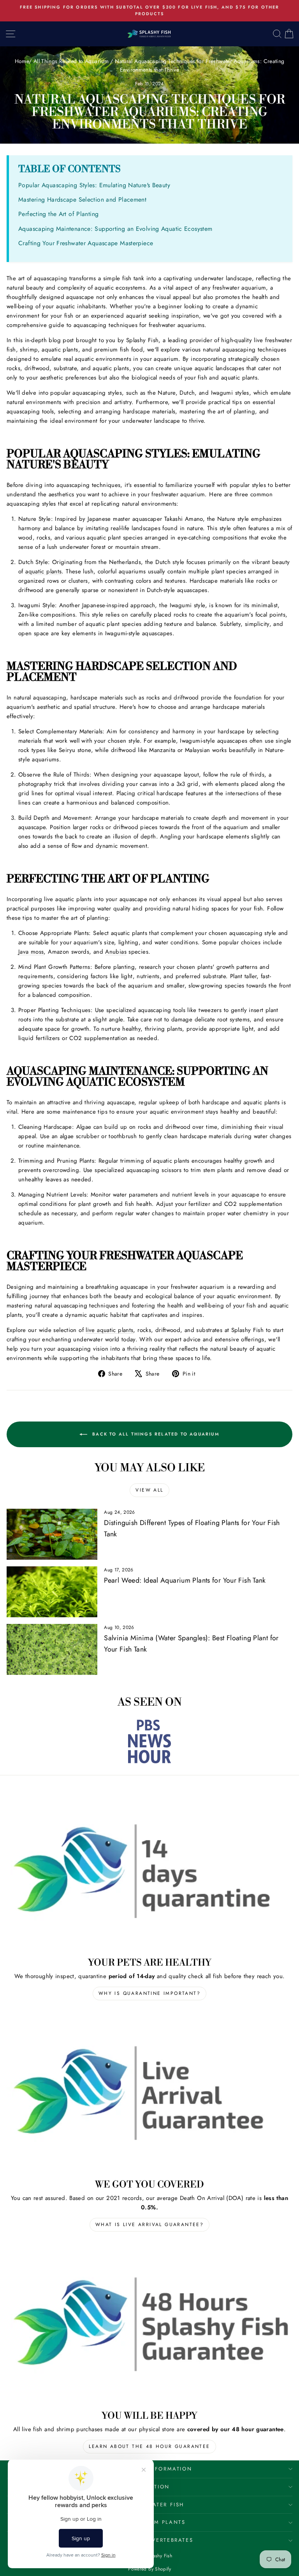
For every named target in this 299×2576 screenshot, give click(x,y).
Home (22, 61)
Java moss (31, 952)
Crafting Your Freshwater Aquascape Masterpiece (86, 243)
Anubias (116, 952)
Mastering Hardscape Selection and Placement (82, 199)
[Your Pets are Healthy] (149, 1871)
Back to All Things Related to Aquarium (155, 1434)
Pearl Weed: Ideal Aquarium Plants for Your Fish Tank (185, 1580)
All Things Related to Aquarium (71, 61)
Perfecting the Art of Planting (58, 214)
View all (149, 1490)
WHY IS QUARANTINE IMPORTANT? (149, 1993)
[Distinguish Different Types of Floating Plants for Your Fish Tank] (52, 1534)
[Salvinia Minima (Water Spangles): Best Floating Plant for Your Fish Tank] (52, 1649)
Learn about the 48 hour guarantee (149, 2446)
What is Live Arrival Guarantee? (149, 2225)
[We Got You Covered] (149, 2093)
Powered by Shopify (149, 2569)
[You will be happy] (149, 2324)
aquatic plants (43, 571)
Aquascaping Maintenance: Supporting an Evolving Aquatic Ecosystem (115, 229)
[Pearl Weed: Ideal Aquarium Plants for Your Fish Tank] (52, 1592)
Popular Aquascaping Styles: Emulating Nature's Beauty (94, 185)
